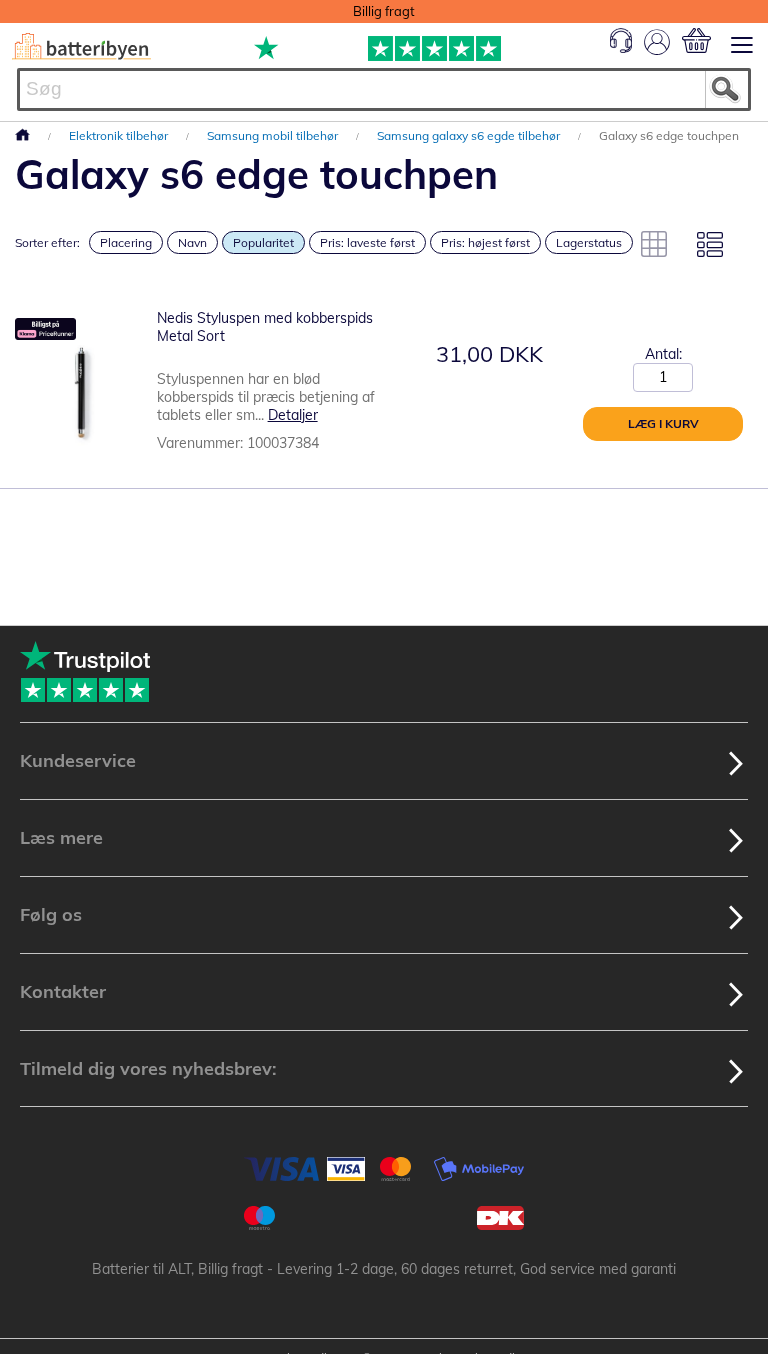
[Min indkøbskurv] (696, 40)
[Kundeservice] (621, 48)
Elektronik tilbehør (120, 135)
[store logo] (81, 46)
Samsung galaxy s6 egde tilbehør (470, 135)
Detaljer (293, 415)
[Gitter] (654, 244)
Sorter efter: (47, 242)
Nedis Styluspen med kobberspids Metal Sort (265, 327)
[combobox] (384, 89)
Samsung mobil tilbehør (274, 135)
